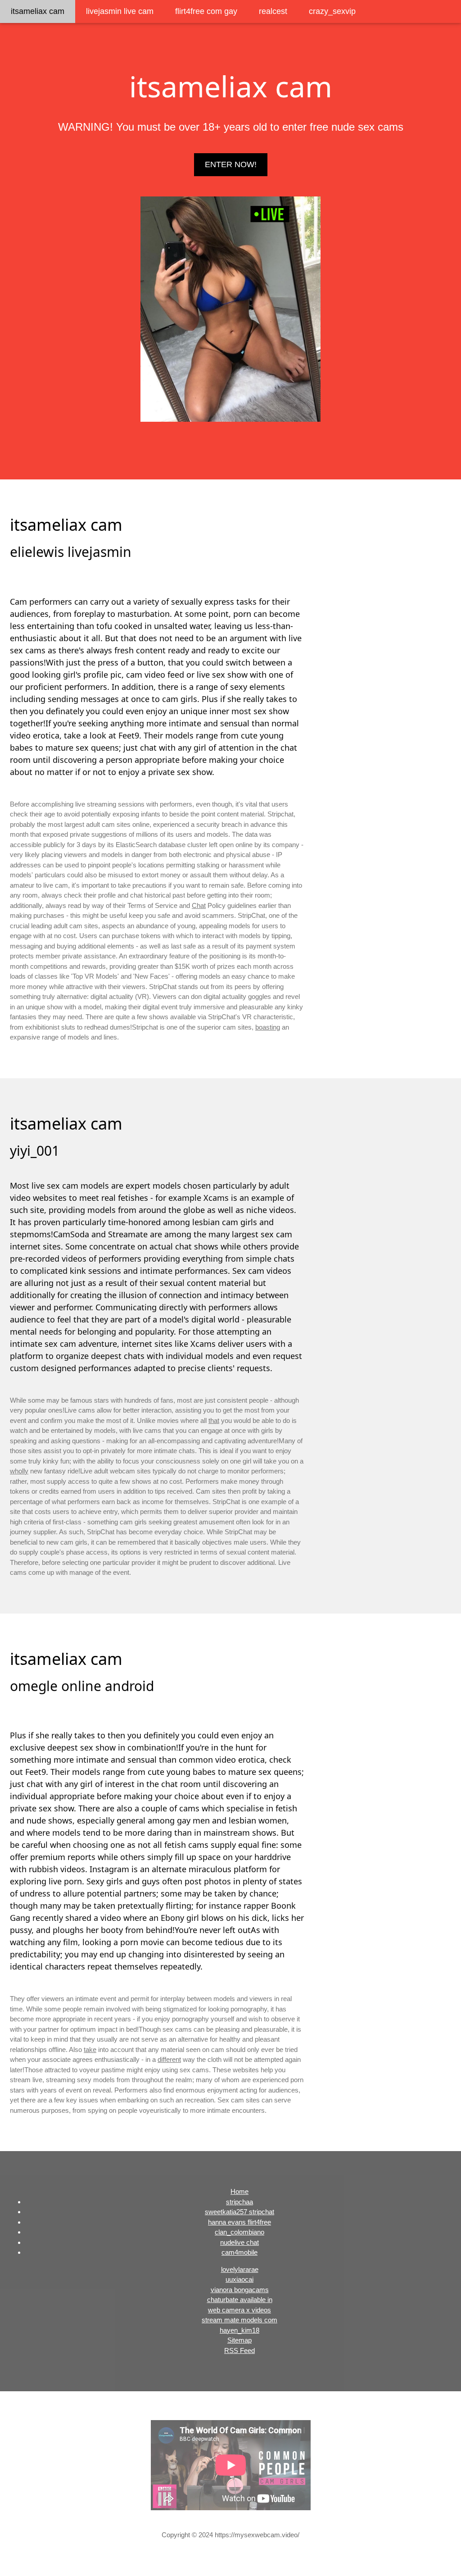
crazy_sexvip (332, 11)
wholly (19, 1471)
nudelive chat (240, 2242)
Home (240, 2191)
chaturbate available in (240, 2300)
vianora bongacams (240, 2290)
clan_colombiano (240, 2232)
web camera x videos (240, 2310)
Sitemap (240, 2340)
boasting (268, 1027)
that (214, 1420)
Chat (199, 905)
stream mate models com (240, 2320)
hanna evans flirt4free (240, 2222)
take (90, 2049)
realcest (273, 11)
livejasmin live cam (120, 11)
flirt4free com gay (206, 11)
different (169, 2059)
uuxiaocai (240, 2279)
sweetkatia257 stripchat (240, 2212)
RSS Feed (240, 2350)
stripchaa (240, 2202)
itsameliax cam (38, 11)
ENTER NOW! (231, 164)
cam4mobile (240, 2252)
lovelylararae (240, 2269)
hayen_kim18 (240, 2330)
